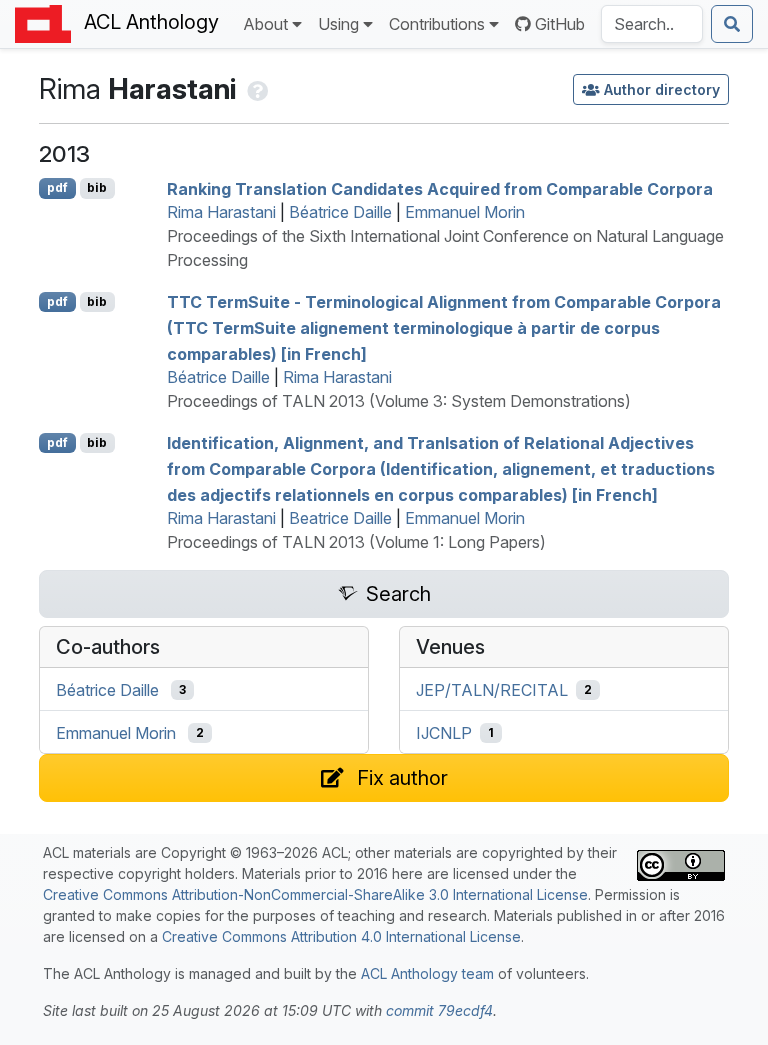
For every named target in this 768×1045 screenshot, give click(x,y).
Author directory (662, 89)
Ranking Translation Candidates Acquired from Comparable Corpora (440, 188)
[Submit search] (732, 24)
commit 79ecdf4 (439, 1010)
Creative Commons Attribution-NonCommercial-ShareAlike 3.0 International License (315, 894)
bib (97, 187)
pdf (57, 187)
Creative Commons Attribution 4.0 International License (341, 936)
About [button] (265, 24)
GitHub (560, 24)
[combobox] (652, 24)
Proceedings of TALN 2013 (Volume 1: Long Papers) (356, 542)
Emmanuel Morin (465, 212)
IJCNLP (444, 733)
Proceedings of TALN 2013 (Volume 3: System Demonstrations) (399, 401)
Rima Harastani (221, 212)
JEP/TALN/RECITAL (492, 690)
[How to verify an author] (255, 89)
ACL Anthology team (427, 973)
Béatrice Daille (340, 212)
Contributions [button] (437, 24)
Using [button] (338, 24)
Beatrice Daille (340, 518)
